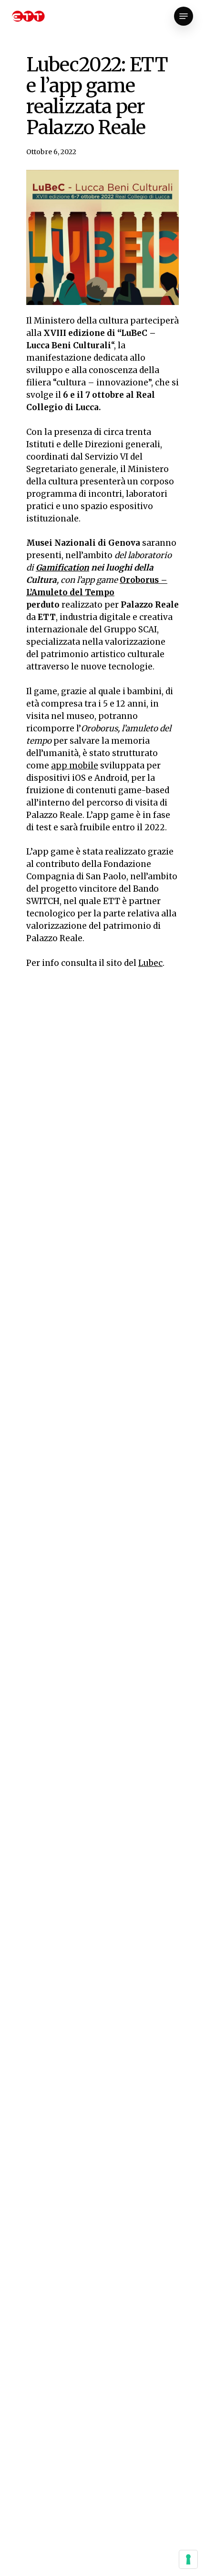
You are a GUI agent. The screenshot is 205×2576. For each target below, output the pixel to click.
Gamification (62, 568)
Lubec (150, 963)
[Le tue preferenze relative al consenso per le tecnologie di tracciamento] (188, 2559)
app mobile (75, 766)
